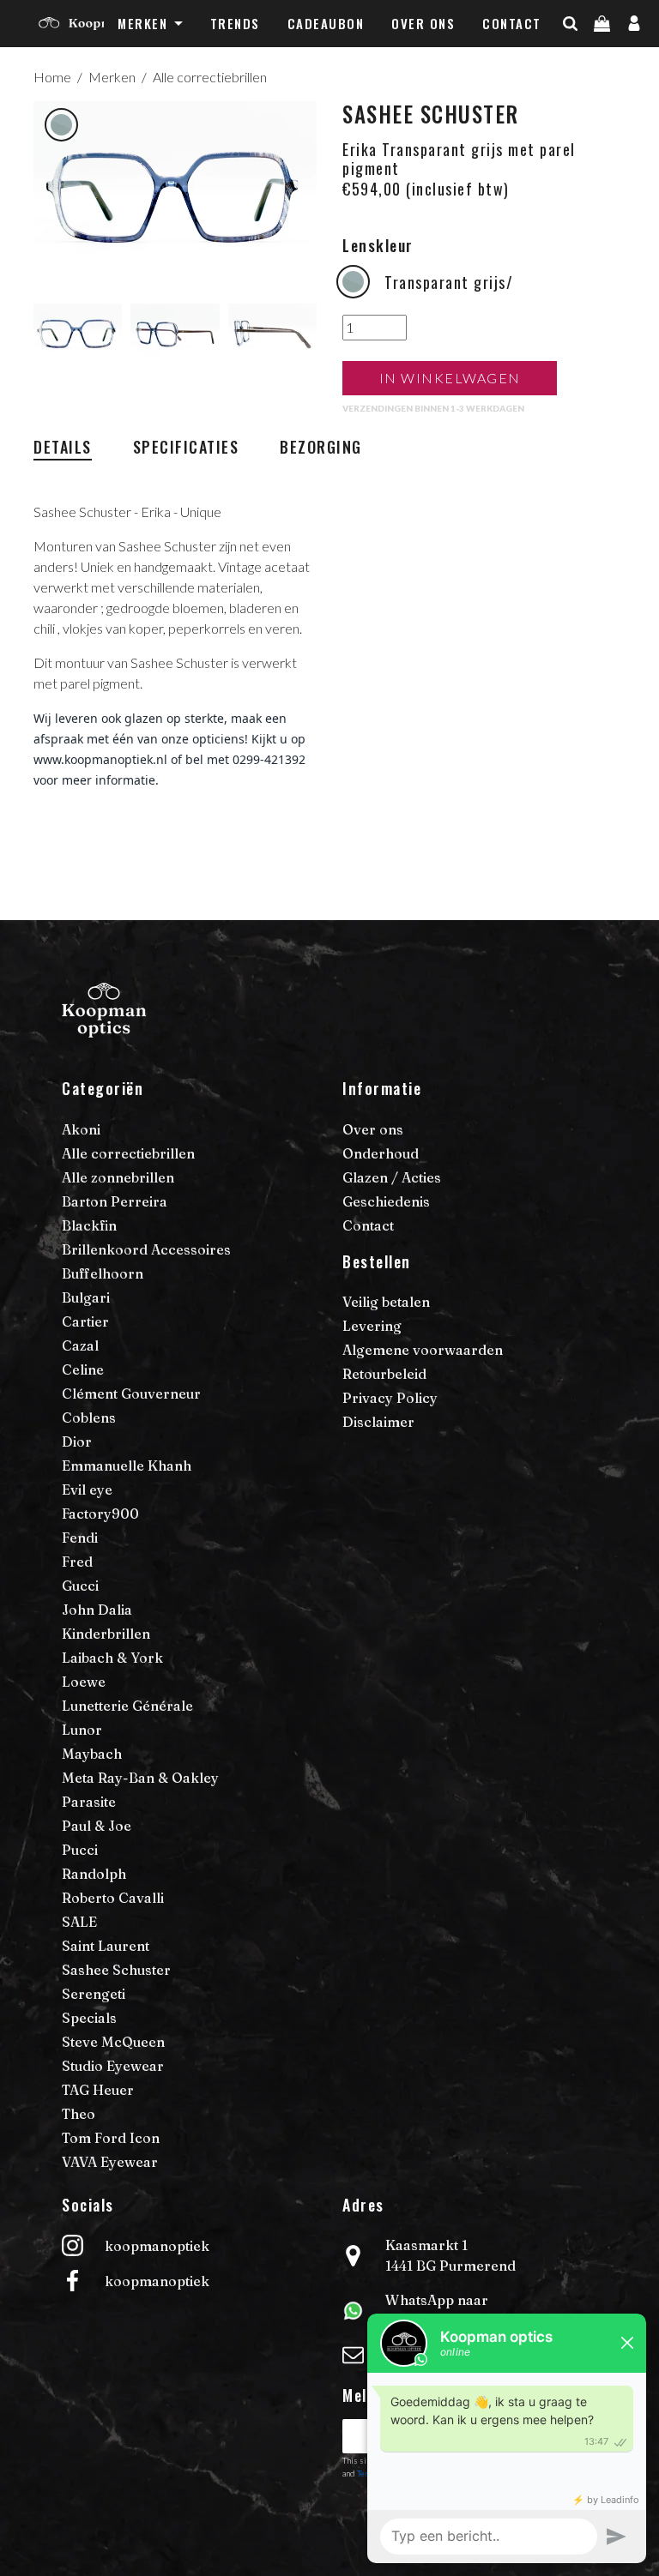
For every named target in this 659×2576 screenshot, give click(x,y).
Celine (83, 1369)
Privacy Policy (390, 1398)
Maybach (92, 1754)
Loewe (84, 1682)
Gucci (80, 1586)
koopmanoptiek (157, 2246)
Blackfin (89, 1225)
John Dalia (97, 1610)
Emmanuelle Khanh (127, 1466)
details (63, 447)
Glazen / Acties (392, 1177)
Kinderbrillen (106, 1634)
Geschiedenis (386, 1201)
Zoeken (600, 57)
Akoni (81, 1129)
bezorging (321, 447)
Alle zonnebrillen (118, 1177)
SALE (79, 1922)
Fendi (80, 1538)
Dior (77, 1441)
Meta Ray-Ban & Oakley (140, 1778)
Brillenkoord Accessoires (146, 1249)
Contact (512, 23)
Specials (89, 2018)
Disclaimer (378, 1422)
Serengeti (94, 1994)
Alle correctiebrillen (210, 77)
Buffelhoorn (103, 1273)
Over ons (423, 23)
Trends (235, 23)
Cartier (85, 1321)
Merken (142, 23)
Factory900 (100, 1514)
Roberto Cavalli (113, 1898)
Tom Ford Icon (111, 2138)
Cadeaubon (326, 23)
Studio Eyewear (113, 2066)
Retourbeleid (384, 1374)
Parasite (89, 1802)
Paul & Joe (97, 1826)
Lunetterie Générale (127, 1706)
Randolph (94, 1874)
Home (52, 77)
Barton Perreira (115, 1201)
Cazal (80, 1345)
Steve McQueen (113, 2042)
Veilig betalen (386, 1302)
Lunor (82, 1730)
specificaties (186, 447)
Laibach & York (112, 1658)
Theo (79, 2114)
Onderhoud (381, 1153)
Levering (372, 1326)
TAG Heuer (98, 2090)
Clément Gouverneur (131, 1393)
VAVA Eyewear (110, 2162)
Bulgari (86, 1297)
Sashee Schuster (116, 1970)
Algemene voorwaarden (423, 1350)
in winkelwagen (450, 378)
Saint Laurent (106, 1946)
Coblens (89, 1417)
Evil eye (87, 1490)
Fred (77, 1562)
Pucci (80, 1850)
